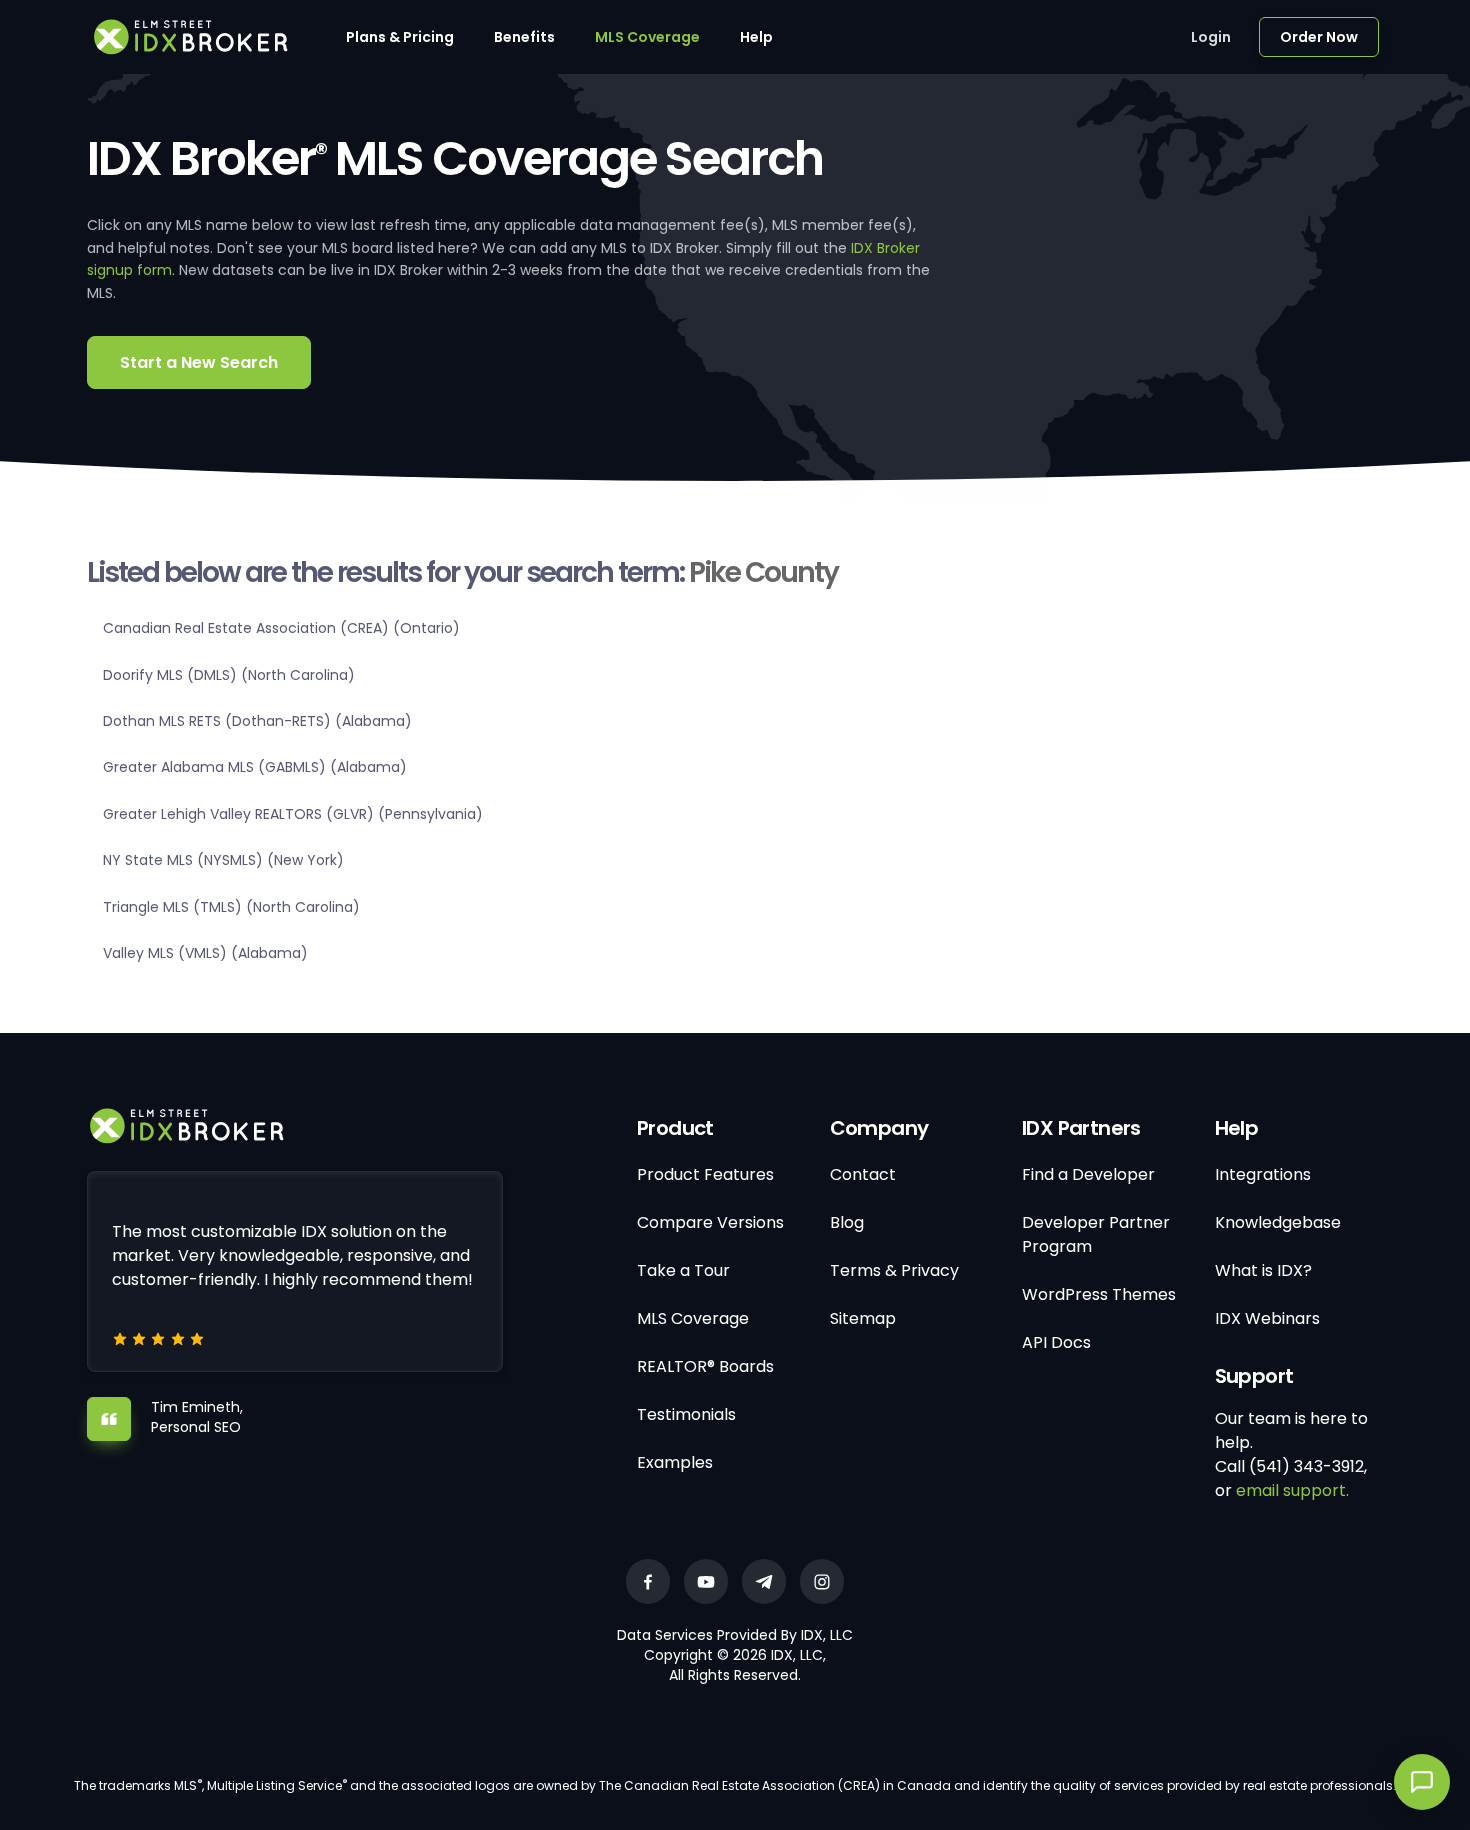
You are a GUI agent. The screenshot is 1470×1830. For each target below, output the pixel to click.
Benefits (524, 37)
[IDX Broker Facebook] (648, 1581)
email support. (1292, 1490)
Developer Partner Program (1096, 1234)
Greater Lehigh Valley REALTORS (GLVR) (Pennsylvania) (293, 814)
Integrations (1263, 1174)
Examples (675, 1462)
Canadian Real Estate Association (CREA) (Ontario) (281, 628)
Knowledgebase (1278, 1222)
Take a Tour (683, 1270)
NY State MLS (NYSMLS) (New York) (223, 860)
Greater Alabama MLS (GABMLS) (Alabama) (255, 767)
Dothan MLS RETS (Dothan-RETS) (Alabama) (257, 721)
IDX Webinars (1267, 1318)
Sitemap (863, 1318)
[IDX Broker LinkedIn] (764, 1581)
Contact (863, 1174)
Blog (847, 1222)
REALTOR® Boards (705, 1366)
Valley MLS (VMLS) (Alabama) (205, 953)
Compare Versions (710, 1222)
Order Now (1319, 37)
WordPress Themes (1099, 1294)
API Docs (1056, 1342)
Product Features (705, 1174)
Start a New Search (199, 362)
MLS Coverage (647, 37)
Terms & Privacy (894, 1270)
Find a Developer (1088, 1174)
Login (1211, 37)
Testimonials (686, 1414)
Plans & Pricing (400, 37)
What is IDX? (1263, 1270)
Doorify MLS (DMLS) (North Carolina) (229, 675)
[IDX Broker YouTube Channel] (706, 1581)
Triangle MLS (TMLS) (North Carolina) (231, 907)
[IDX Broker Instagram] (822, 1581)
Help (756, 37)
